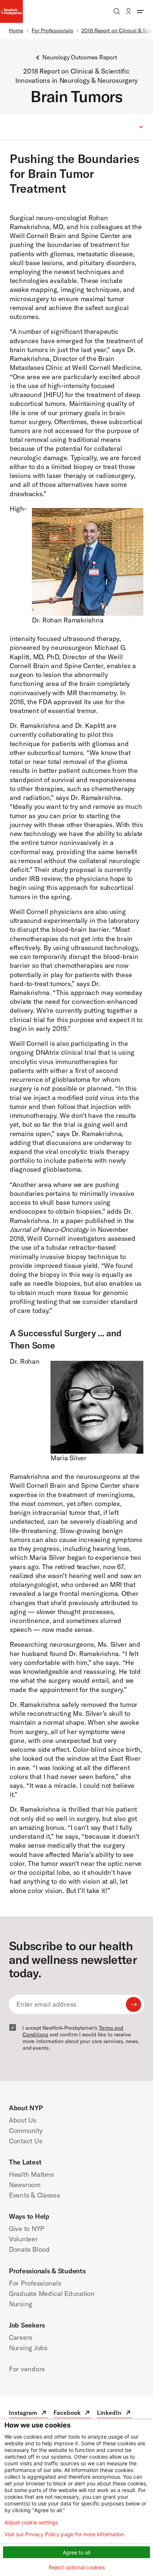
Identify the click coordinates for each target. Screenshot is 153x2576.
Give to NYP (27, 2229)
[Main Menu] (140, 11)
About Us (23, 2120)
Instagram (28, 2414)
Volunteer (23, 2239)
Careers (21, 2337)
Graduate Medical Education (52, 2294)
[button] (76, 127)
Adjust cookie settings (31, 2523)
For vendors (27, 2369)
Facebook (72, 2414)
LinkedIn (114, 2414)
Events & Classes (35, 2195)
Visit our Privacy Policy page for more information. (65, 2534)
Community (26, 2131)
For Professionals (52, 30)
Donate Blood (29, 2249)
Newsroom (25, 2185)
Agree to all (76, 2552)
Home (16, 30)
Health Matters (31, 2174)
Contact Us (25, 2141)
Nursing (21, 2304)
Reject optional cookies (77, 2567)
